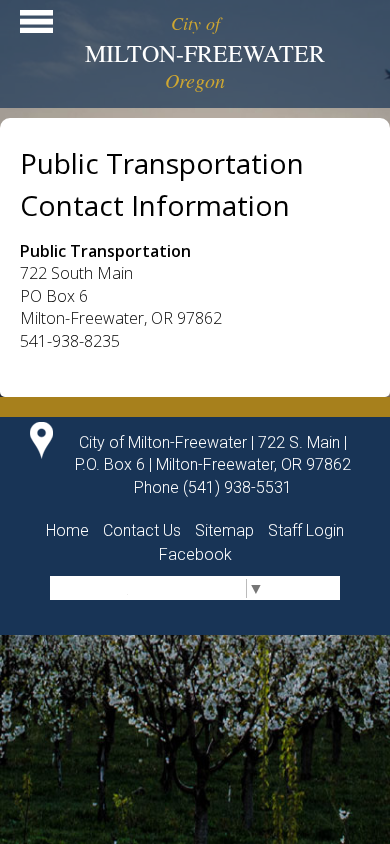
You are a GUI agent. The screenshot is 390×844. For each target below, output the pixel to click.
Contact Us (142, 530)
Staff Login (306, 530)
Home (67, 530)
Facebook (195, 554)
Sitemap (224, 530)
